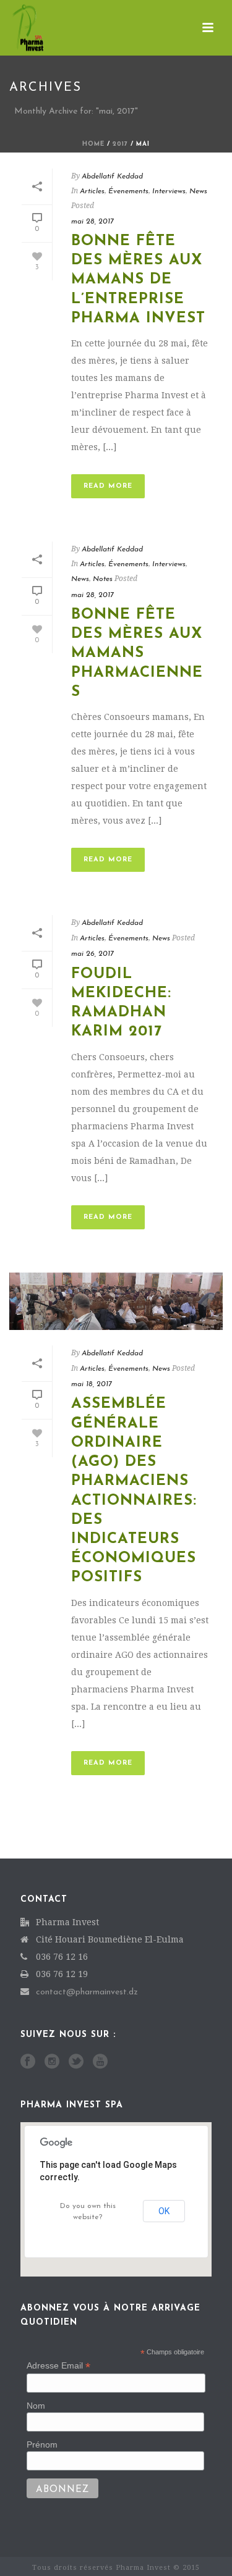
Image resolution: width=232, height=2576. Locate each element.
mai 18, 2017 (92, 1384)
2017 (120, 144)
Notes (103, 579)
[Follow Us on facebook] (28, 2062)
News (198, 191)
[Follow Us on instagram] (52, 2062)
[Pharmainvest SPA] (15, 28)
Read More (108, 486)
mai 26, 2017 (92, 954)
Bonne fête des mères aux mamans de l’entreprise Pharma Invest (138, 280)
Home (93, 144)
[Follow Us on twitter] (76, 2062)
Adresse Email (58, 2366)
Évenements (128, 191)
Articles (92, 191)
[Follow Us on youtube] (100, 2062)
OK (164, 2211)
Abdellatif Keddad (112, 177)
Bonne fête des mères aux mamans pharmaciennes (137, 654)
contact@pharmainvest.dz (87, 1992)
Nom (36, 2406)
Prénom (42, 2444)
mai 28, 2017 (92, 222)
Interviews (169, 191)
